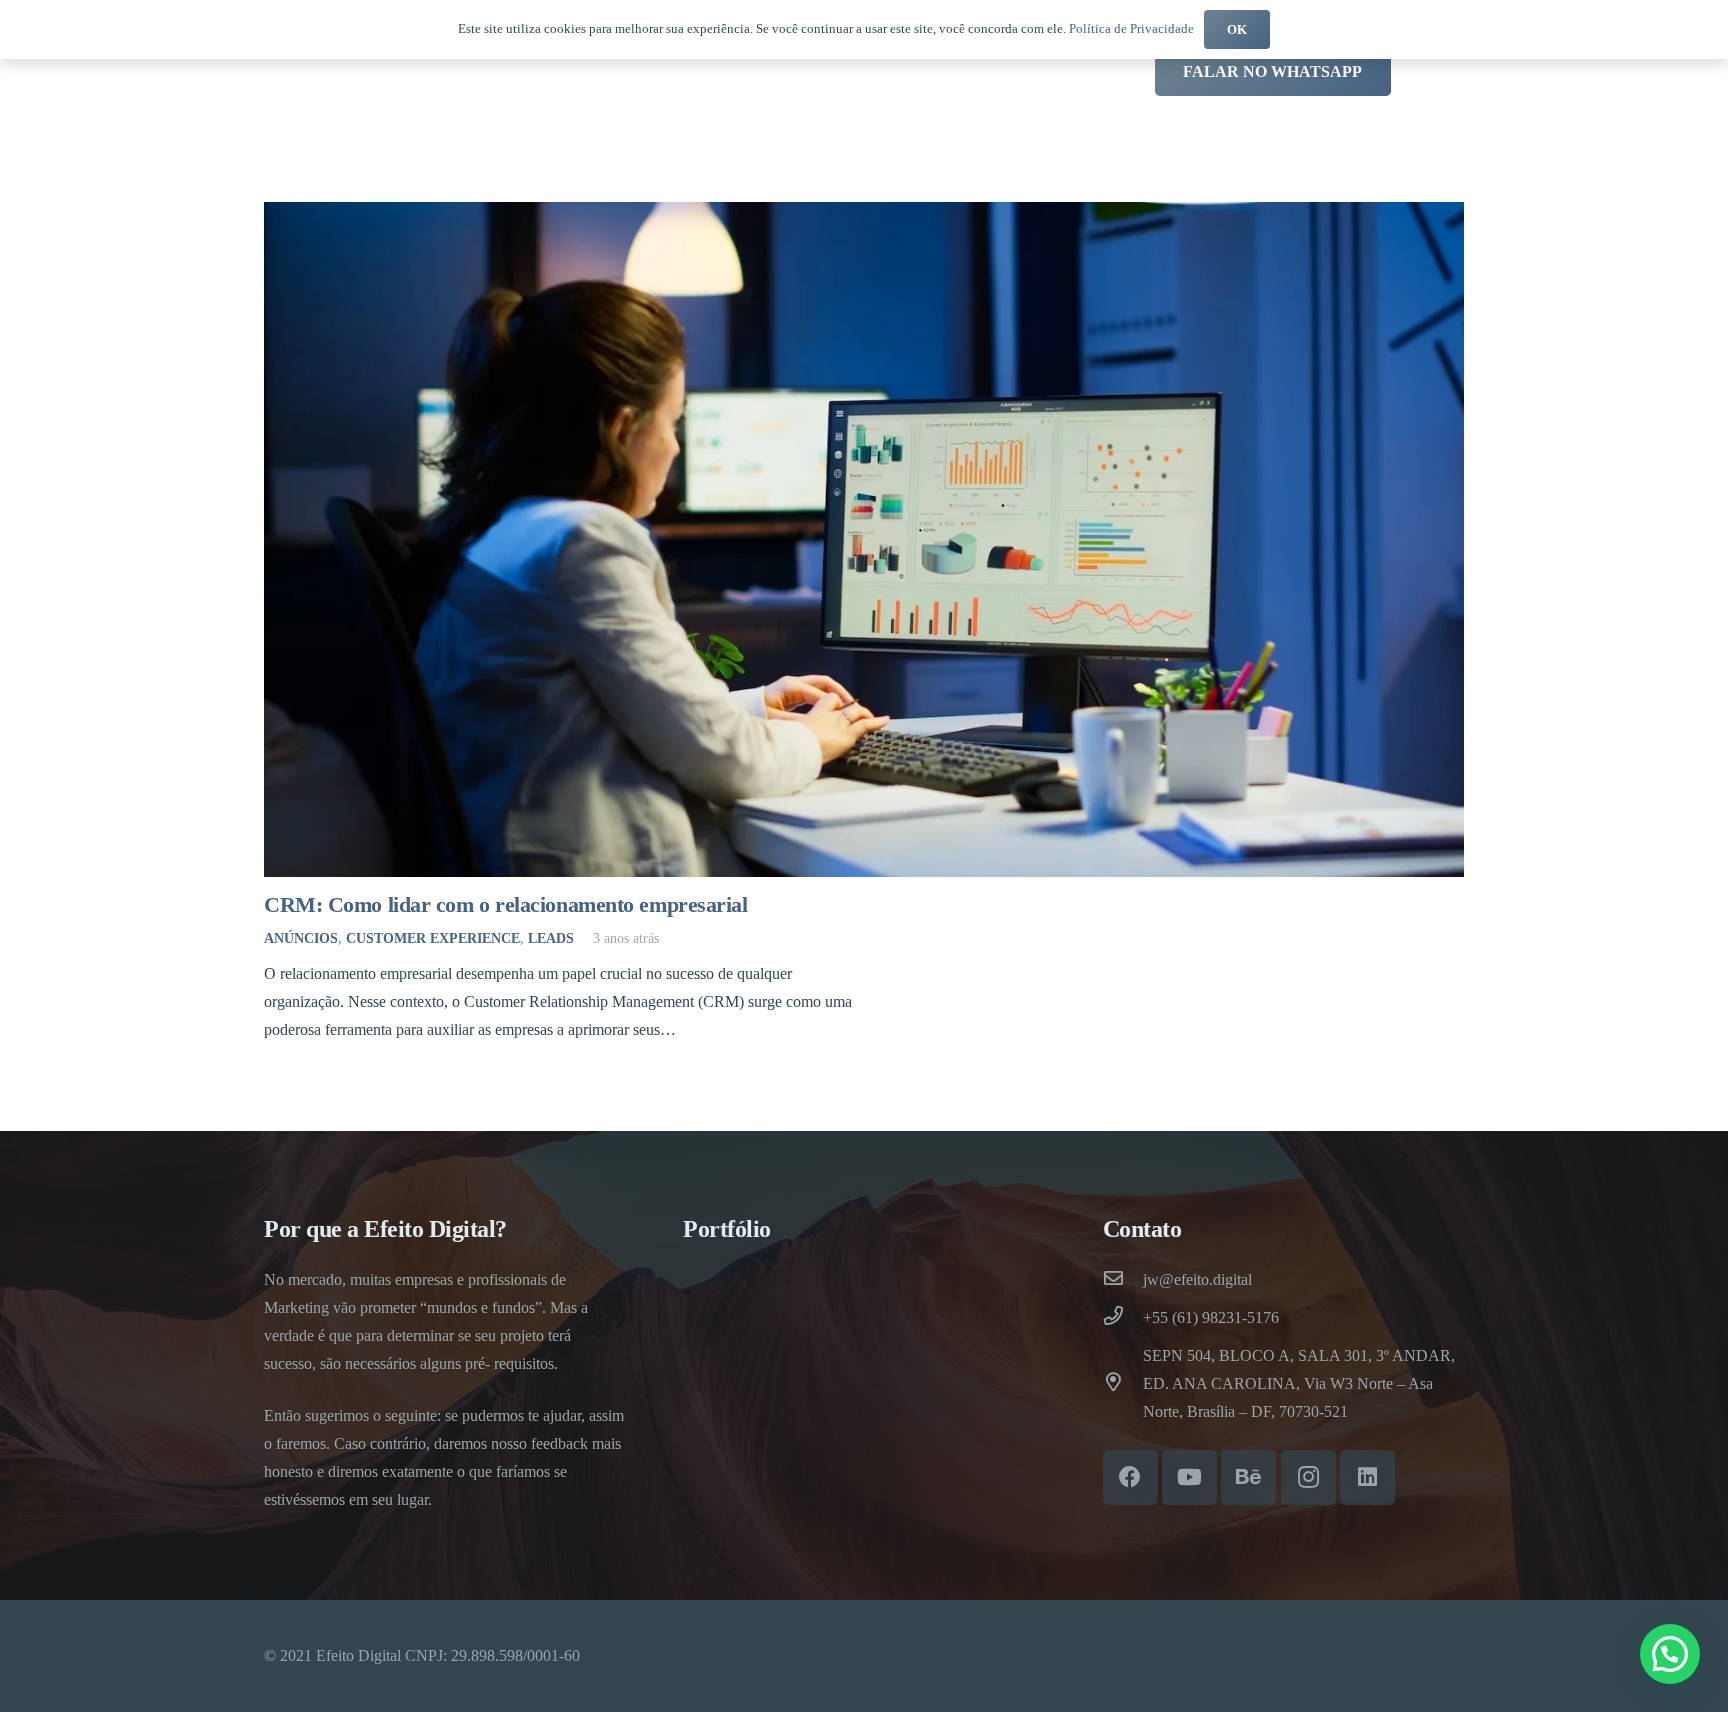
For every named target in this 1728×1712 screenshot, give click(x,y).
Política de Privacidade (1131, 28)
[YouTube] (1189, 1477)
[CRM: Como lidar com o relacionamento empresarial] (864, 539)
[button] (1670, 1654)
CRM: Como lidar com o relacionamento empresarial (506, 904)
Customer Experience (433, 938)
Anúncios (301, 938)
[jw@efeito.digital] (1123, 1280)
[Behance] (1248, 1477)
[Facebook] (1130, 1477)
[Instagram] (1308, 1477)
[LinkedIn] (1367, 1477)
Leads (551, 938)
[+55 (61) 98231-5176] (1123, 1318)
